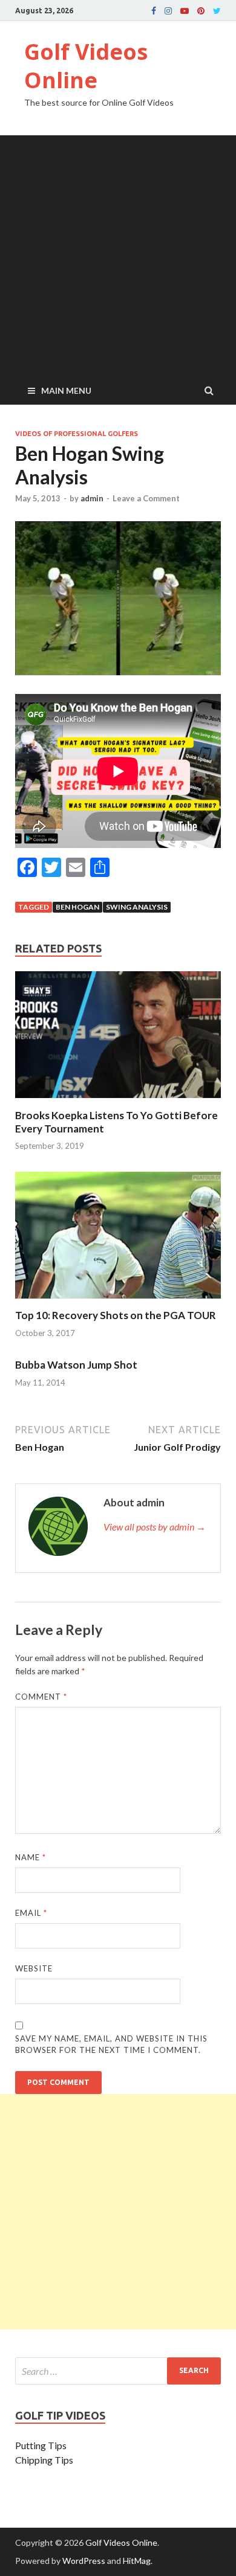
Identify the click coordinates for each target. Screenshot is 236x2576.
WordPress (84, 2561)
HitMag (137, 2561)
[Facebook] (154, 11)
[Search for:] (118, 2371)
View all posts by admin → (155, 1527)
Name (31, 1857)
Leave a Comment (146, 498)
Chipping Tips (44, 2460)
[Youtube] (185, 11)
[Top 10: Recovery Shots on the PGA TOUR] (118, 1301)
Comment (41, 1697)
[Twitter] (217, 11)
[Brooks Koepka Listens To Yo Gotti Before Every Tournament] (118, 1101)
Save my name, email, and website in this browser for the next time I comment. (111, 2044)
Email (31, 1913)
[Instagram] (168, 11)
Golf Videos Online (86, 66)
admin (92, 498)
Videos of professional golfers (77, 434)
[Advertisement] (118, 253)
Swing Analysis (137, 907)
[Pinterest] (201, 11)
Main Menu (66, 390)
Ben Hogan (77, 907)
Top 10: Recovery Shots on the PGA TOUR (116, 1315)
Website (34, 1968)
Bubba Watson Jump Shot (76, 1365)
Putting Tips (41, 2445)
